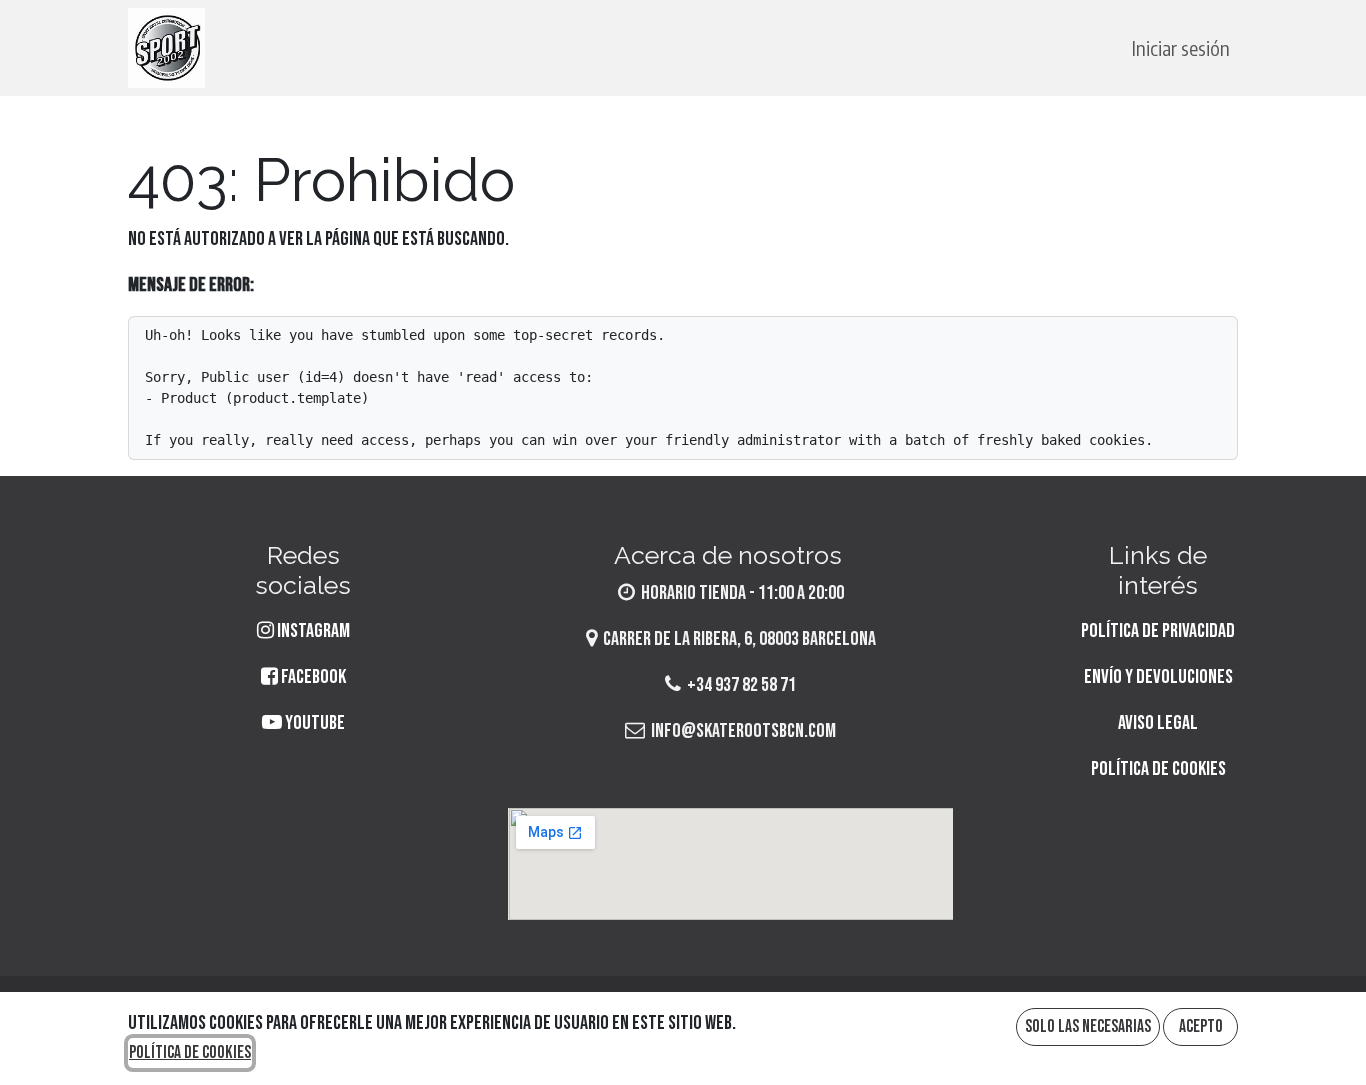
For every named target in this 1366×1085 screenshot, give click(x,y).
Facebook (312, 677)
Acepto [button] (1201, 1026)
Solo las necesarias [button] (1088, 1026)
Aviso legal (1158, 723)
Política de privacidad (1158, 631)
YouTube (313, 723)
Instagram (313, 631)
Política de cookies (1158, 769)
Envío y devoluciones (1158, 677)
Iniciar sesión (1181, 47)
